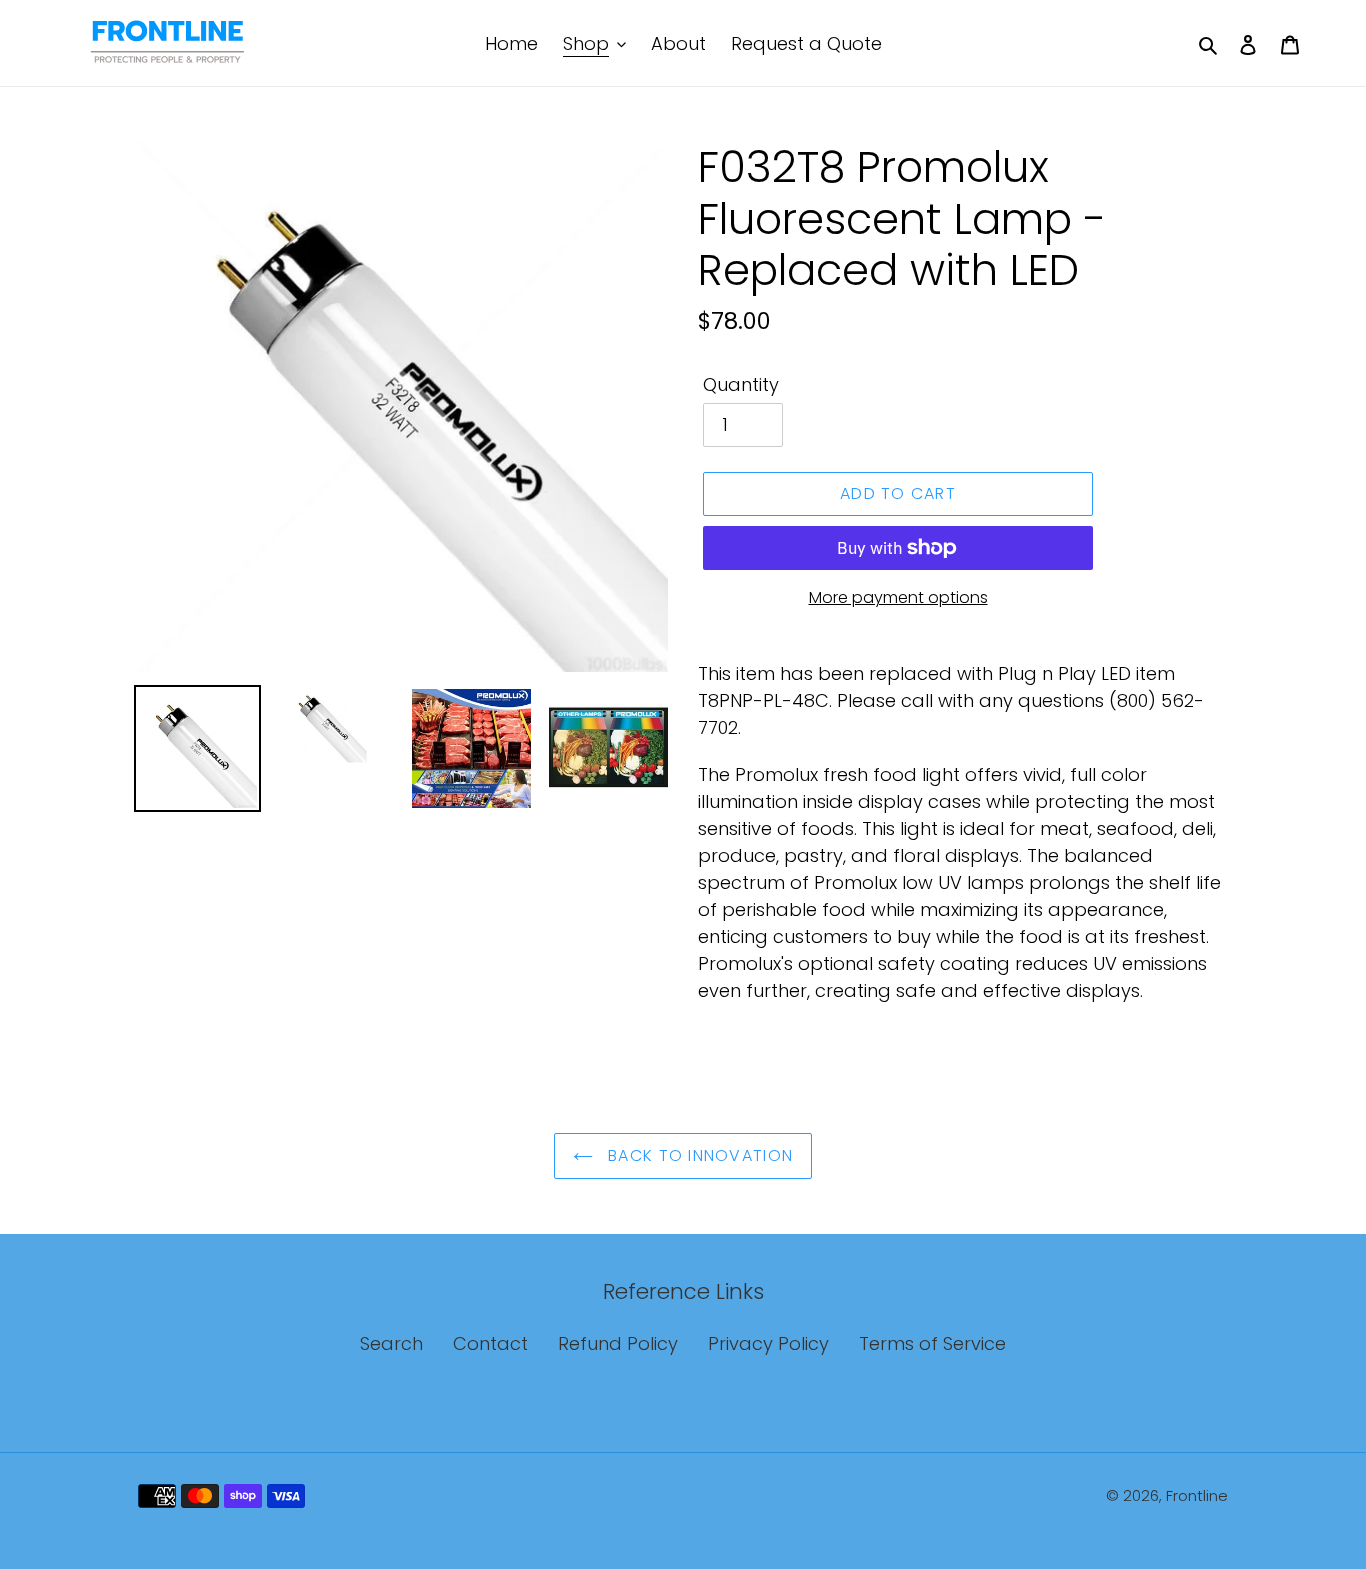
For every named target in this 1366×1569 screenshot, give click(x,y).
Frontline (1197, 1495)
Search (391, 1343)
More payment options (898, 597)
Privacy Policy (768, 1343)
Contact (490, 1343)
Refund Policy (618, 1343)
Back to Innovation (698, 1155)
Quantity (741, 384)
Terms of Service (932, 1343)
